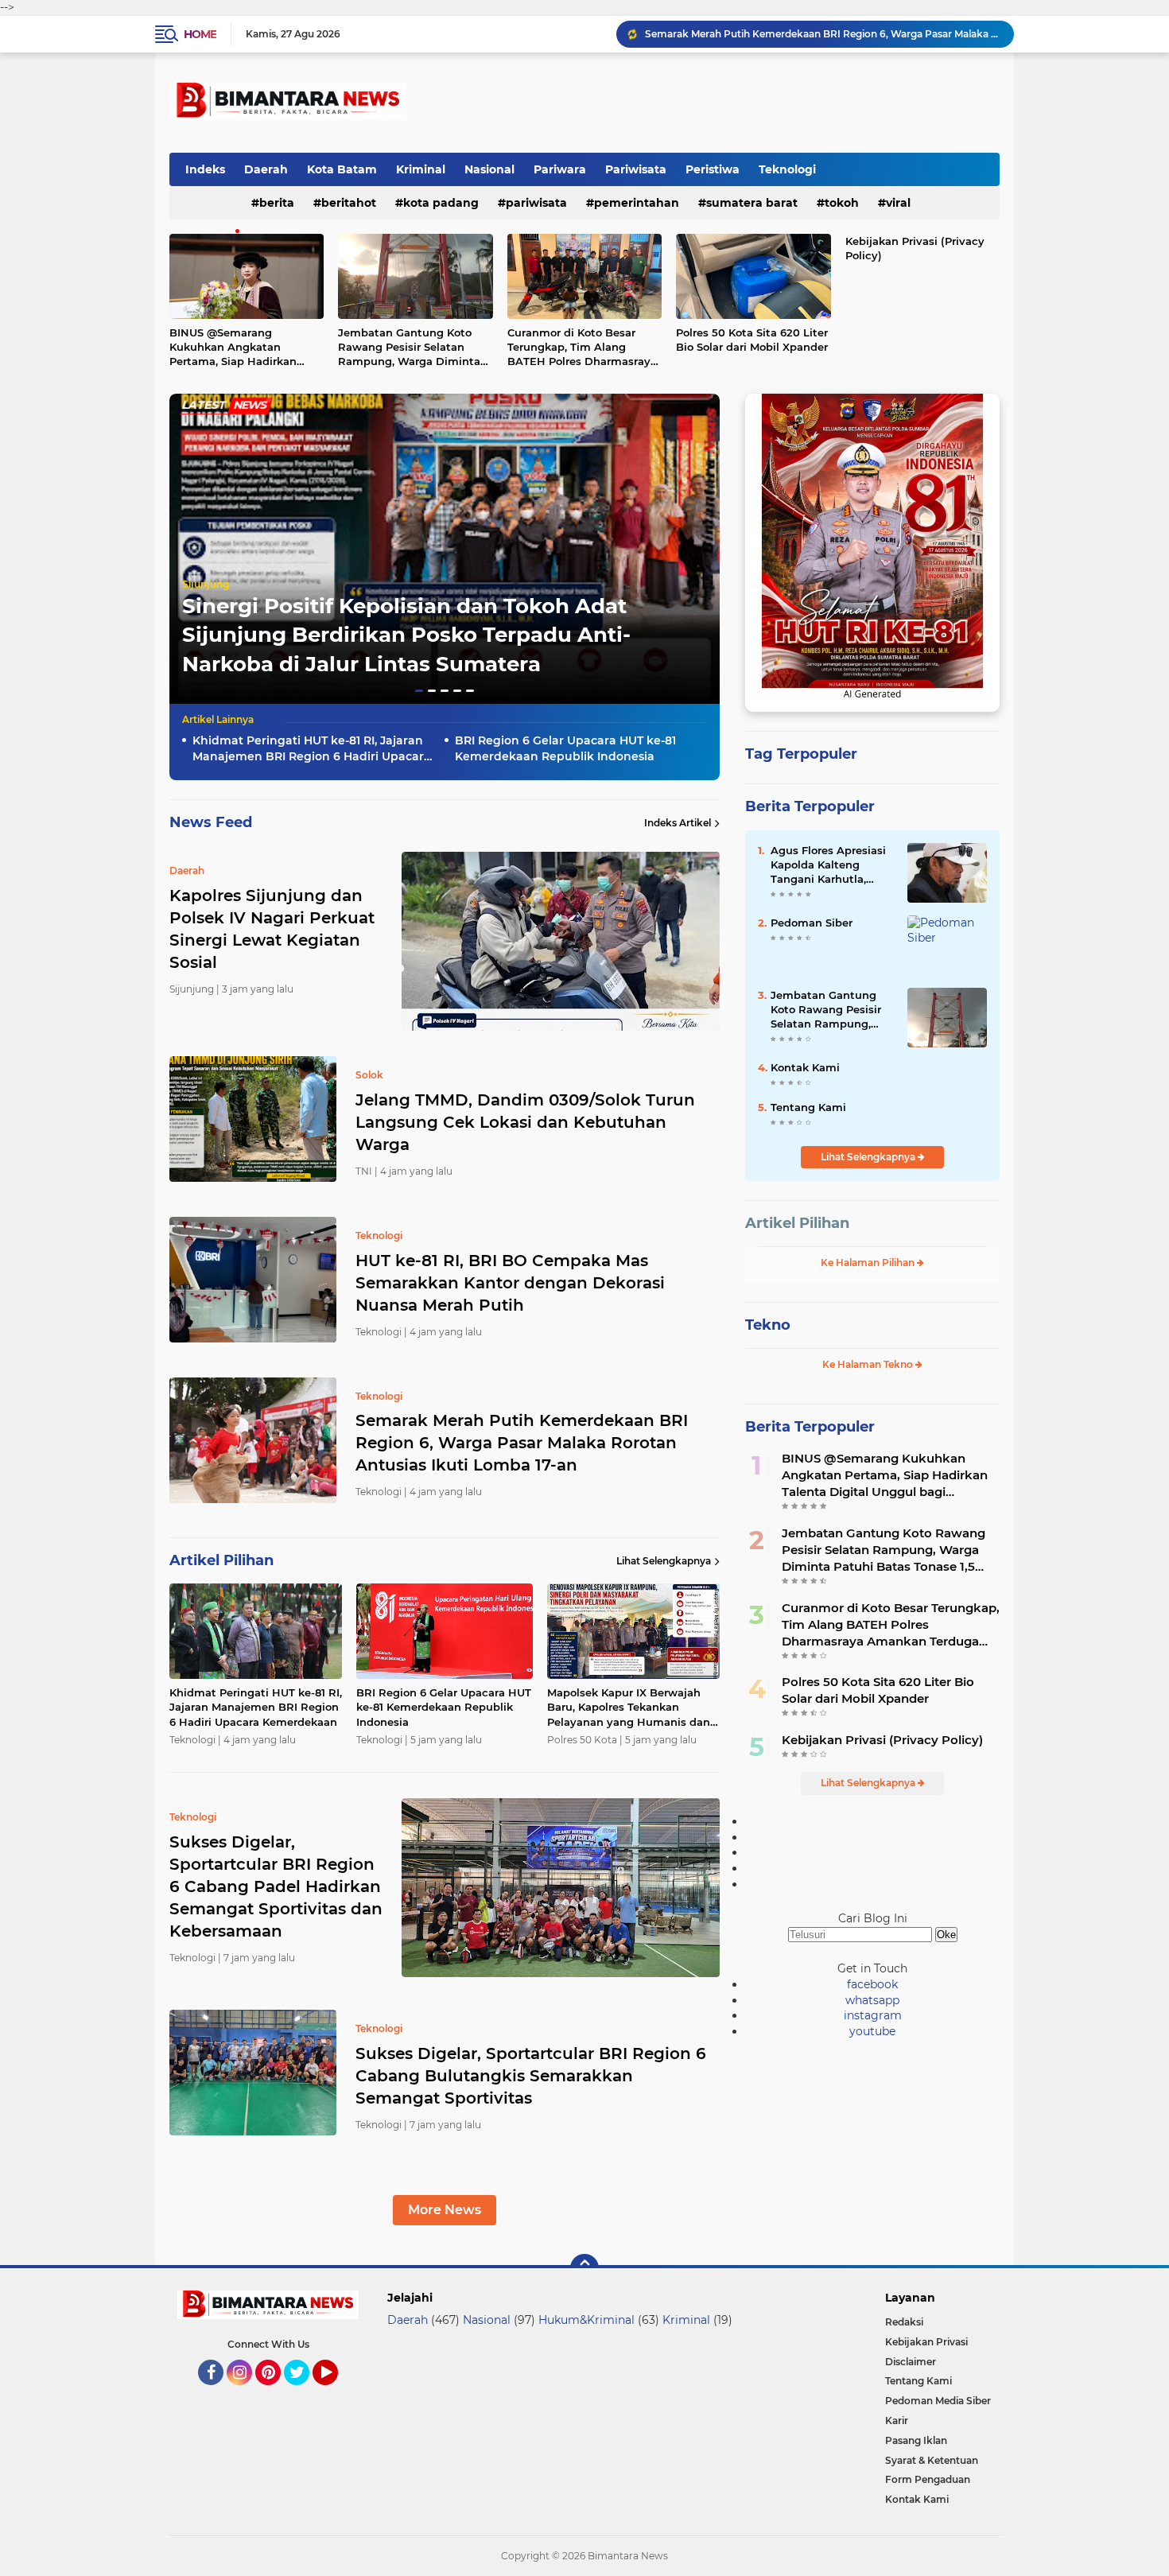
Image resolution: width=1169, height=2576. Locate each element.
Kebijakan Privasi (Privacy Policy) (915, 248)
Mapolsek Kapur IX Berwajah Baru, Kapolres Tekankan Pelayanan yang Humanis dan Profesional (629, 1708)
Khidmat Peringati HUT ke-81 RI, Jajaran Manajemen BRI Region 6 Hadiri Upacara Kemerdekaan (312, 749)
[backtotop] (584, 2268)
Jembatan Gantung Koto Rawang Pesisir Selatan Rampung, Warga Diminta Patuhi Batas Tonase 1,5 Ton (412, 348)
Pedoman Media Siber (938, 2401)
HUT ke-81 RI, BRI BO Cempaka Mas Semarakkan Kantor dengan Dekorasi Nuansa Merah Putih (510, 1283)
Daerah (266, 169)
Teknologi (787, 169)
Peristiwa (713, 169)
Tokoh (842, 203)
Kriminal (421, 169)
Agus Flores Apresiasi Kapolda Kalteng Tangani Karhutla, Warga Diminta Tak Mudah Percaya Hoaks (831, 865)
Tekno (768, 1325)
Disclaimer (911, 2362)
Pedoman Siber (812, 923)
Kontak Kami (805, 1067)
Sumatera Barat (752, 203)
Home (200, 34)
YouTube (336, 2392)
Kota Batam (342, 169)
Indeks (205, 169)
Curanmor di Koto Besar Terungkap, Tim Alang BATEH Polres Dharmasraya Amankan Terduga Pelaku (582, 348)
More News (445, 2210)
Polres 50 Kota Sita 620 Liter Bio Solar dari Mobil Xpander (752, 340)
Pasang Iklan (916, 2440)
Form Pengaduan (928, 2479)
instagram (873, 2015)
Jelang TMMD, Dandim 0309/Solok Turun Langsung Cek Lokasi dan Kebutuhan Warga (525, 1122)
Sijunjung (206, 584)
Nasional (489, 169)
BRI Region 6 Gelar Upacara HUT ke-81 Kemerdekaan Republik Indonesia (565, 748)
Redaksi (904, 2322)
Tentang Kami (808, 1107)
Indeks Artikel (678, 823)
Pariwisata (636, 169)
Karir (897, 2421)
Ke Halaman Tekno (869, 1364)
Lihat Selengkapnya (664, 1561)
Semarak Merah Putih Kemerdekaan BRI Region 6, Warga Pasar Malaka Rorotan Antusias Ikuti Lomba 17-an (822, 34)
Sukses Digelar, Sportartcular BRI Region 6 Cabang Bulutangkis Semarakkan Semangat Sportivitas (531, 2076)
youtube (872, 2031)
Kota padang (441, 203)
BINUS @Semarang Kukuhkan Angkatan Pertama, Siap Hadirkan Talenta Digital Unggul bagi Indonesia (245, 348)
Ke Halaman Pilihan (869, 1263)
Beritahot (349, 203)
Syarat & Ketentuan (932, 2460)
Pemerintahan (637, 203)
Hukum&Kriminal (586, 2320)
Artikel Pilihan (797, 1223)
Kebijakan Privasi (926, 2342)
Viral (898, 203)
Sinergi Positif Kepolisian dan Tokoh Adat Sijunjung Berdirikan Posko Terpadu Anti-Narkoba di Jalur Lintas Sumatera (406, 635)
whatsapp (872, 2000)
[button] (419, 691)
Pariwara (560, 169)
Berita (277, 203)
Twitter (304, 2392)
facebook (872, 1984)
